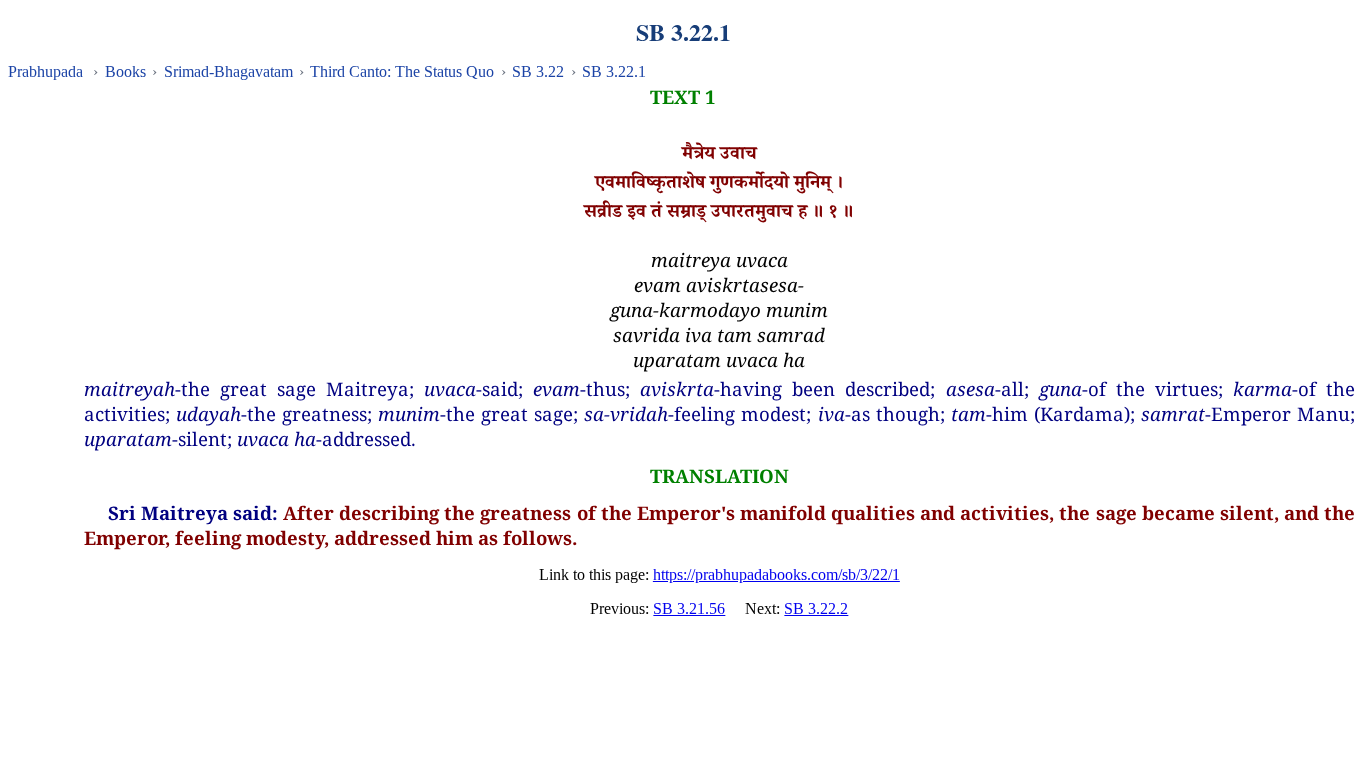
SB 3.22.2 (816, 608)
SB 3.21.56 (689, 608)
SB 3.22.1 (614, 71)
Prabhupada (45, 71)
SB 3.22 (538, 71)
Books (125, 71)
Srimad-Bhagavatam (228, 71)
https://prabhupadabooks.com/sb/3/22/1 (776, 574)
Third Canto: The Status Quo (402, 71)
